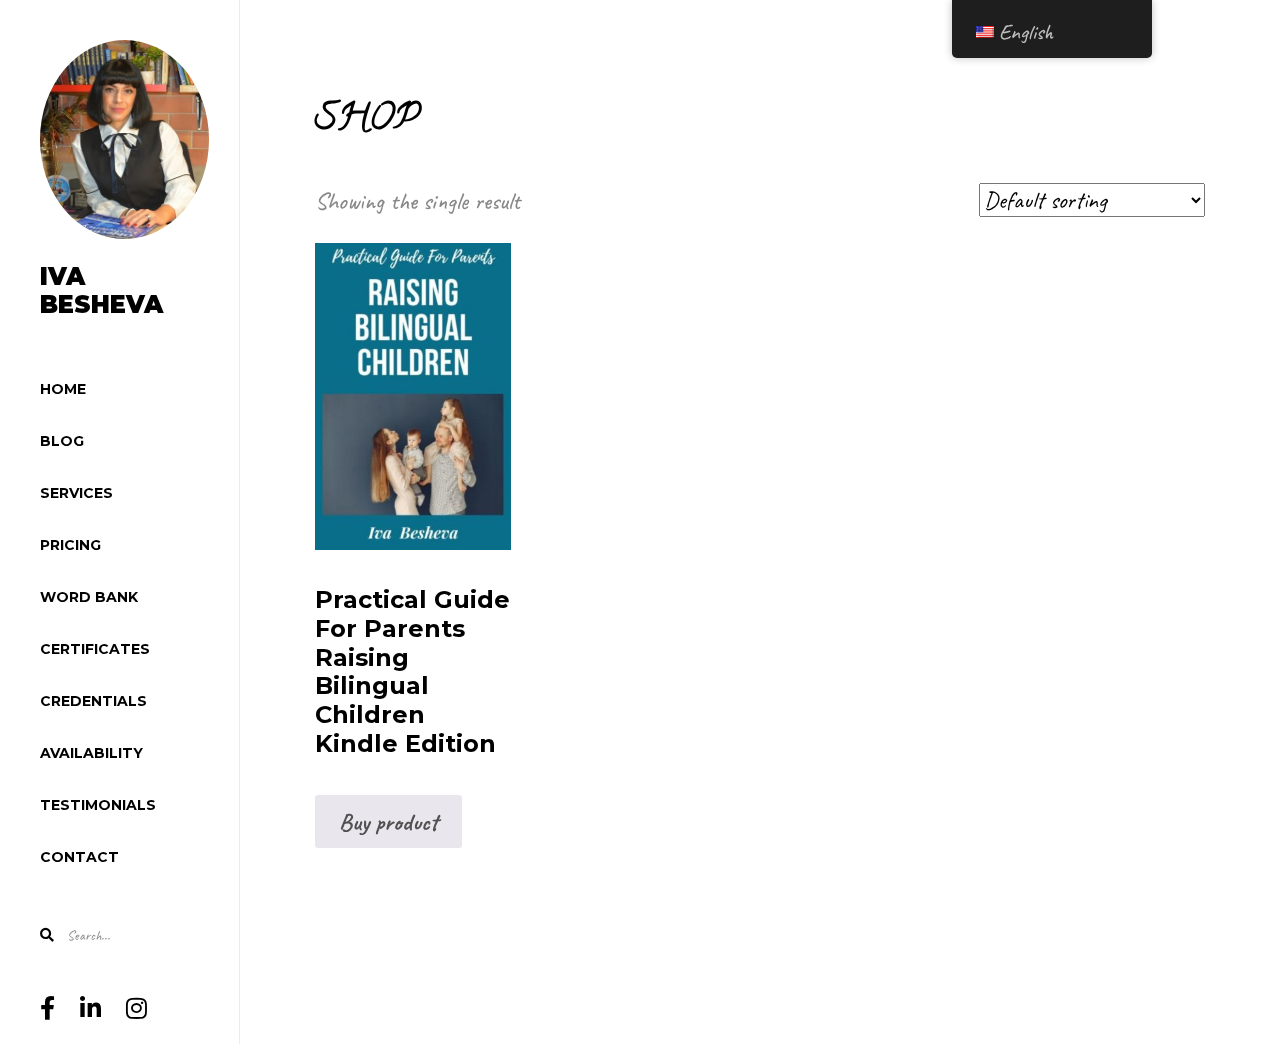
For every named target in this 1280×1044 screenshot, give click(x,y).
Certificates (95, 649)
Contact (79, 857)
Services (76, 493)
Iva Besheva (101, 291)
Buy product (388, 822)
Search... (87, 935)
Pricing (70, 545)
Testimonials (98, 805)
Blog (62, 441)
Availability (91, 753)
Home (63, 389)
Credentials (93, 701)
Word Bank (89, 597)
